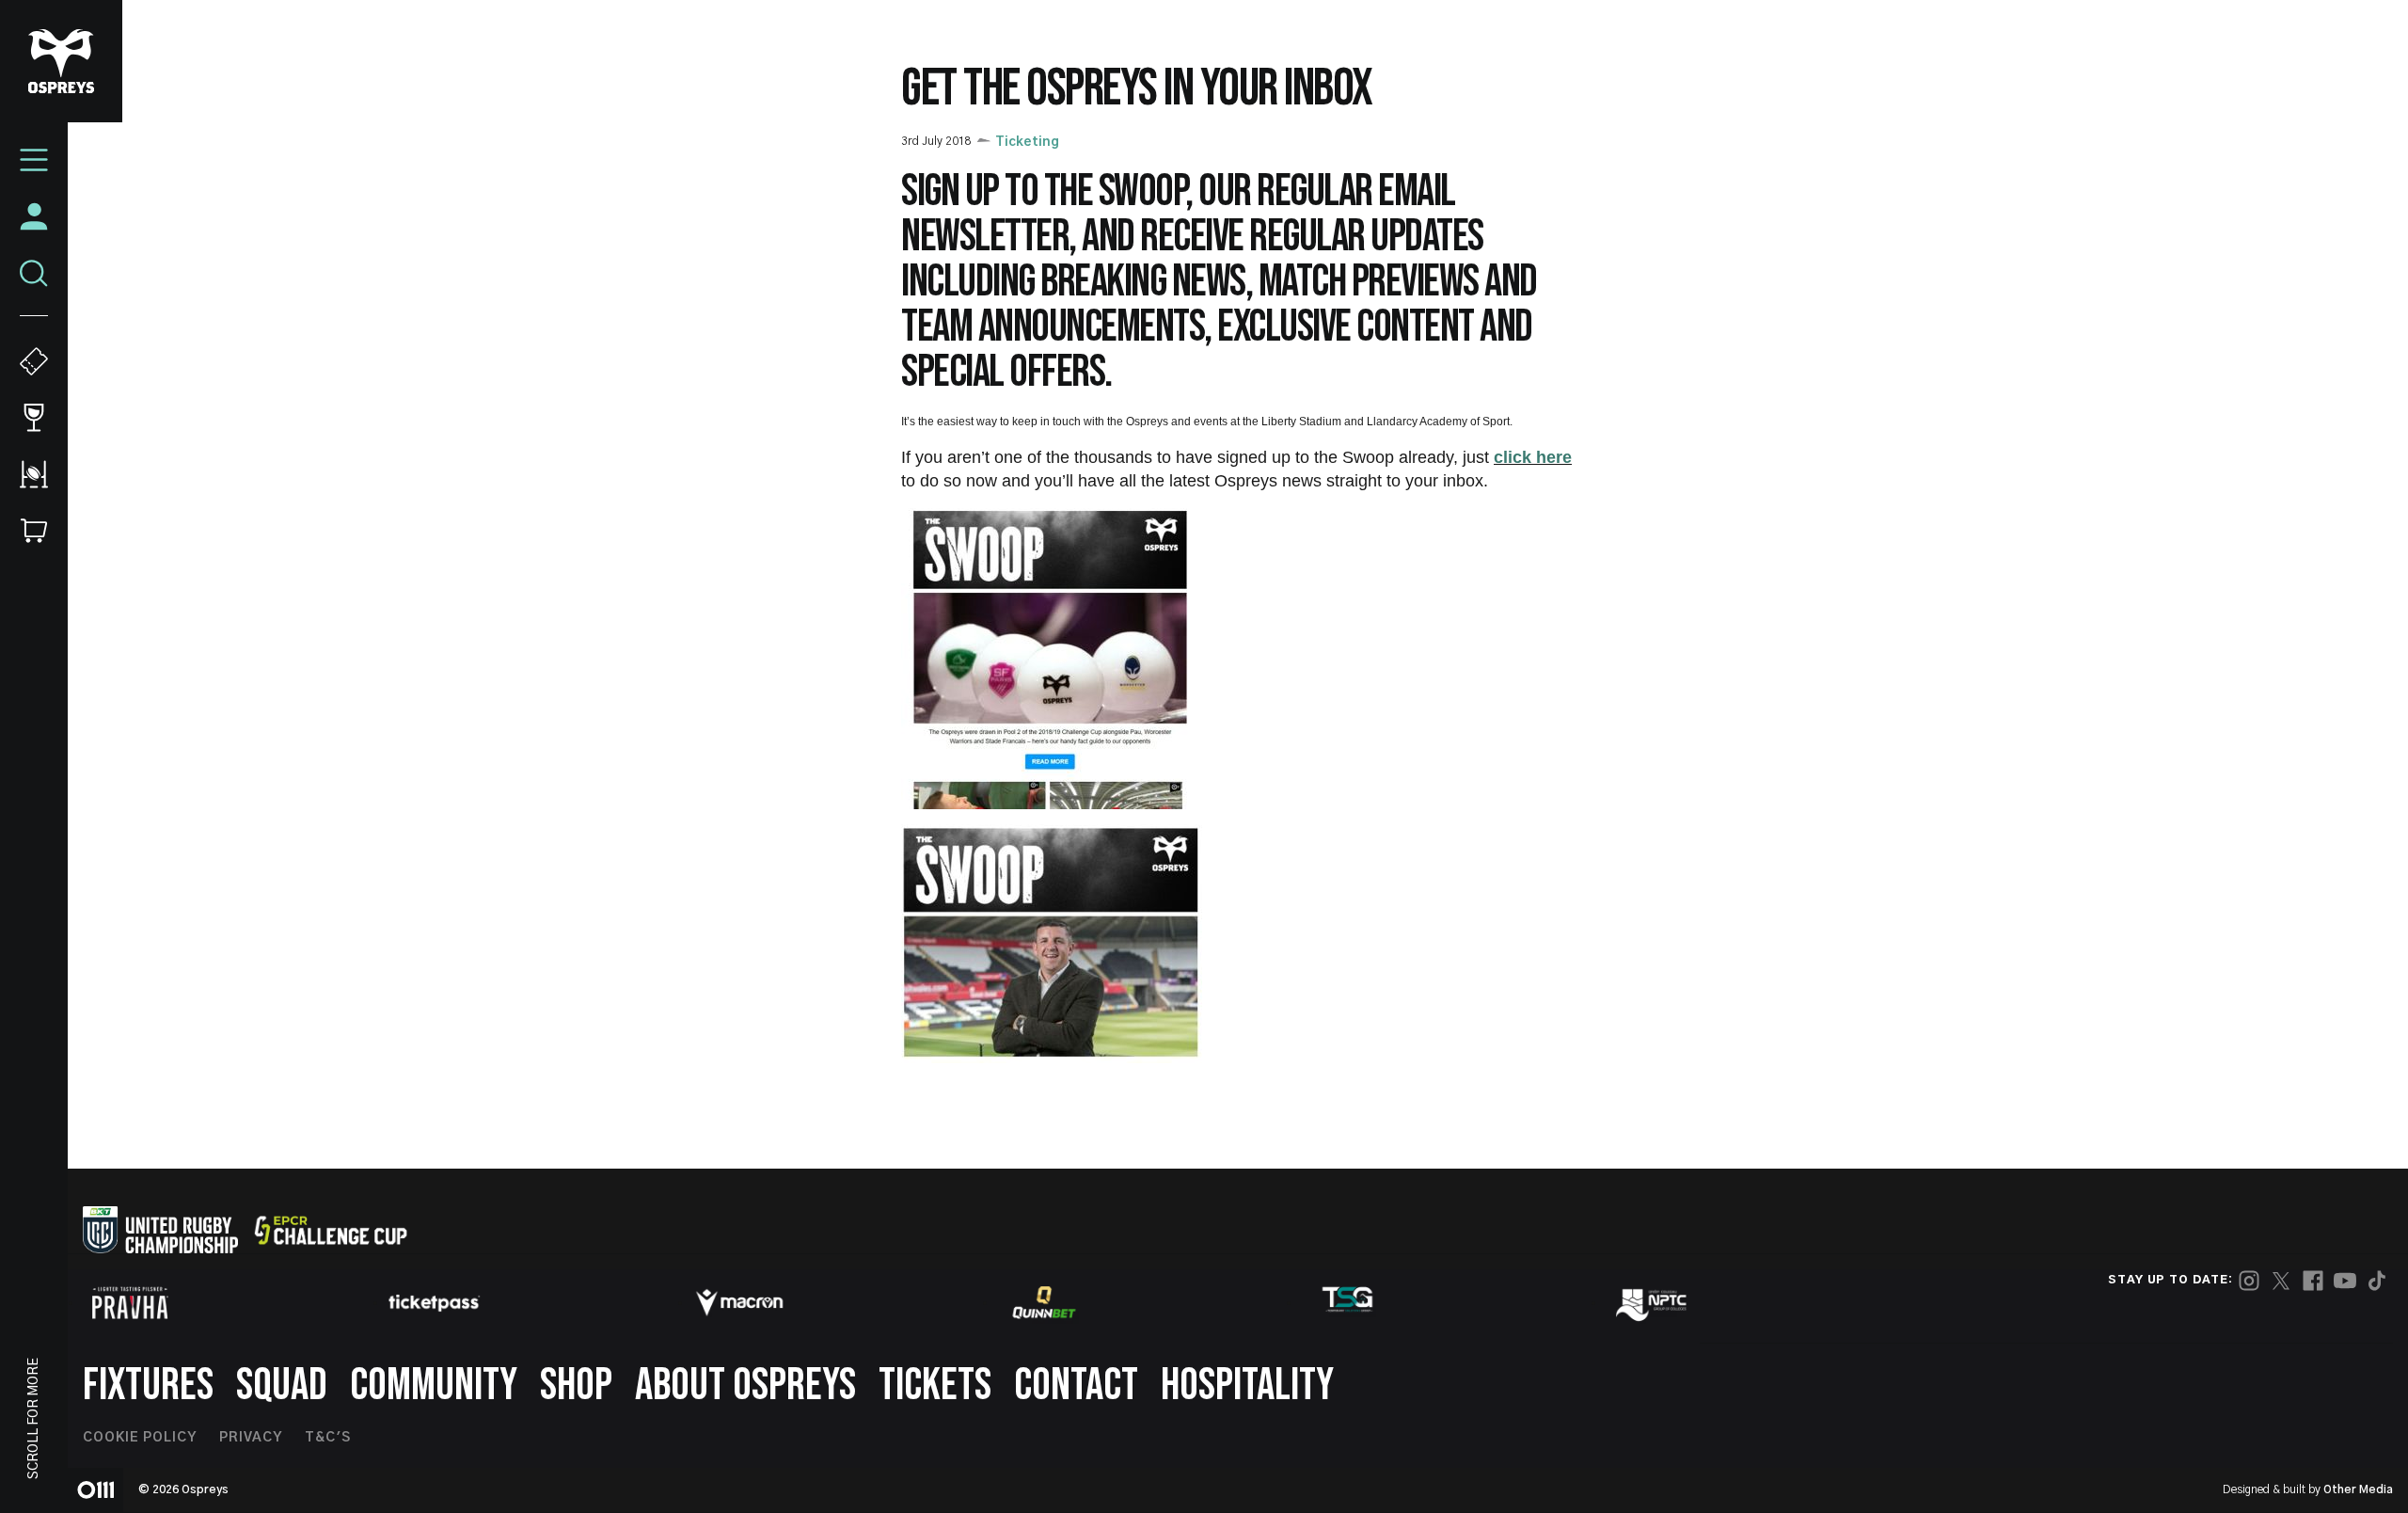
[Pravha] (130, 1303)
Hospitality (1247, 1386)
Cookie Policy (140, 1438)
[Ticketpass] (435, 1303)
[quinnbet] (1044, 1302)
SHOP (576, 1386)
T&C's (328, 1438)
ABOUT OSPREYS (745, 1386)
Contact (1076, 1386)
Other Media (2358, 1489)
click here (1533, 457)
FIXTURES (148, 1386)
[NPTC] (1653, 1302)
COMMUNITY (434, 1386)
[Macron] (739, 1302)
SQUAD (282, 1386)
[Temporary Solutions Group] (1348, 1303)
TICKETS (935, 1386)
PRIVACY (251, 1438)
